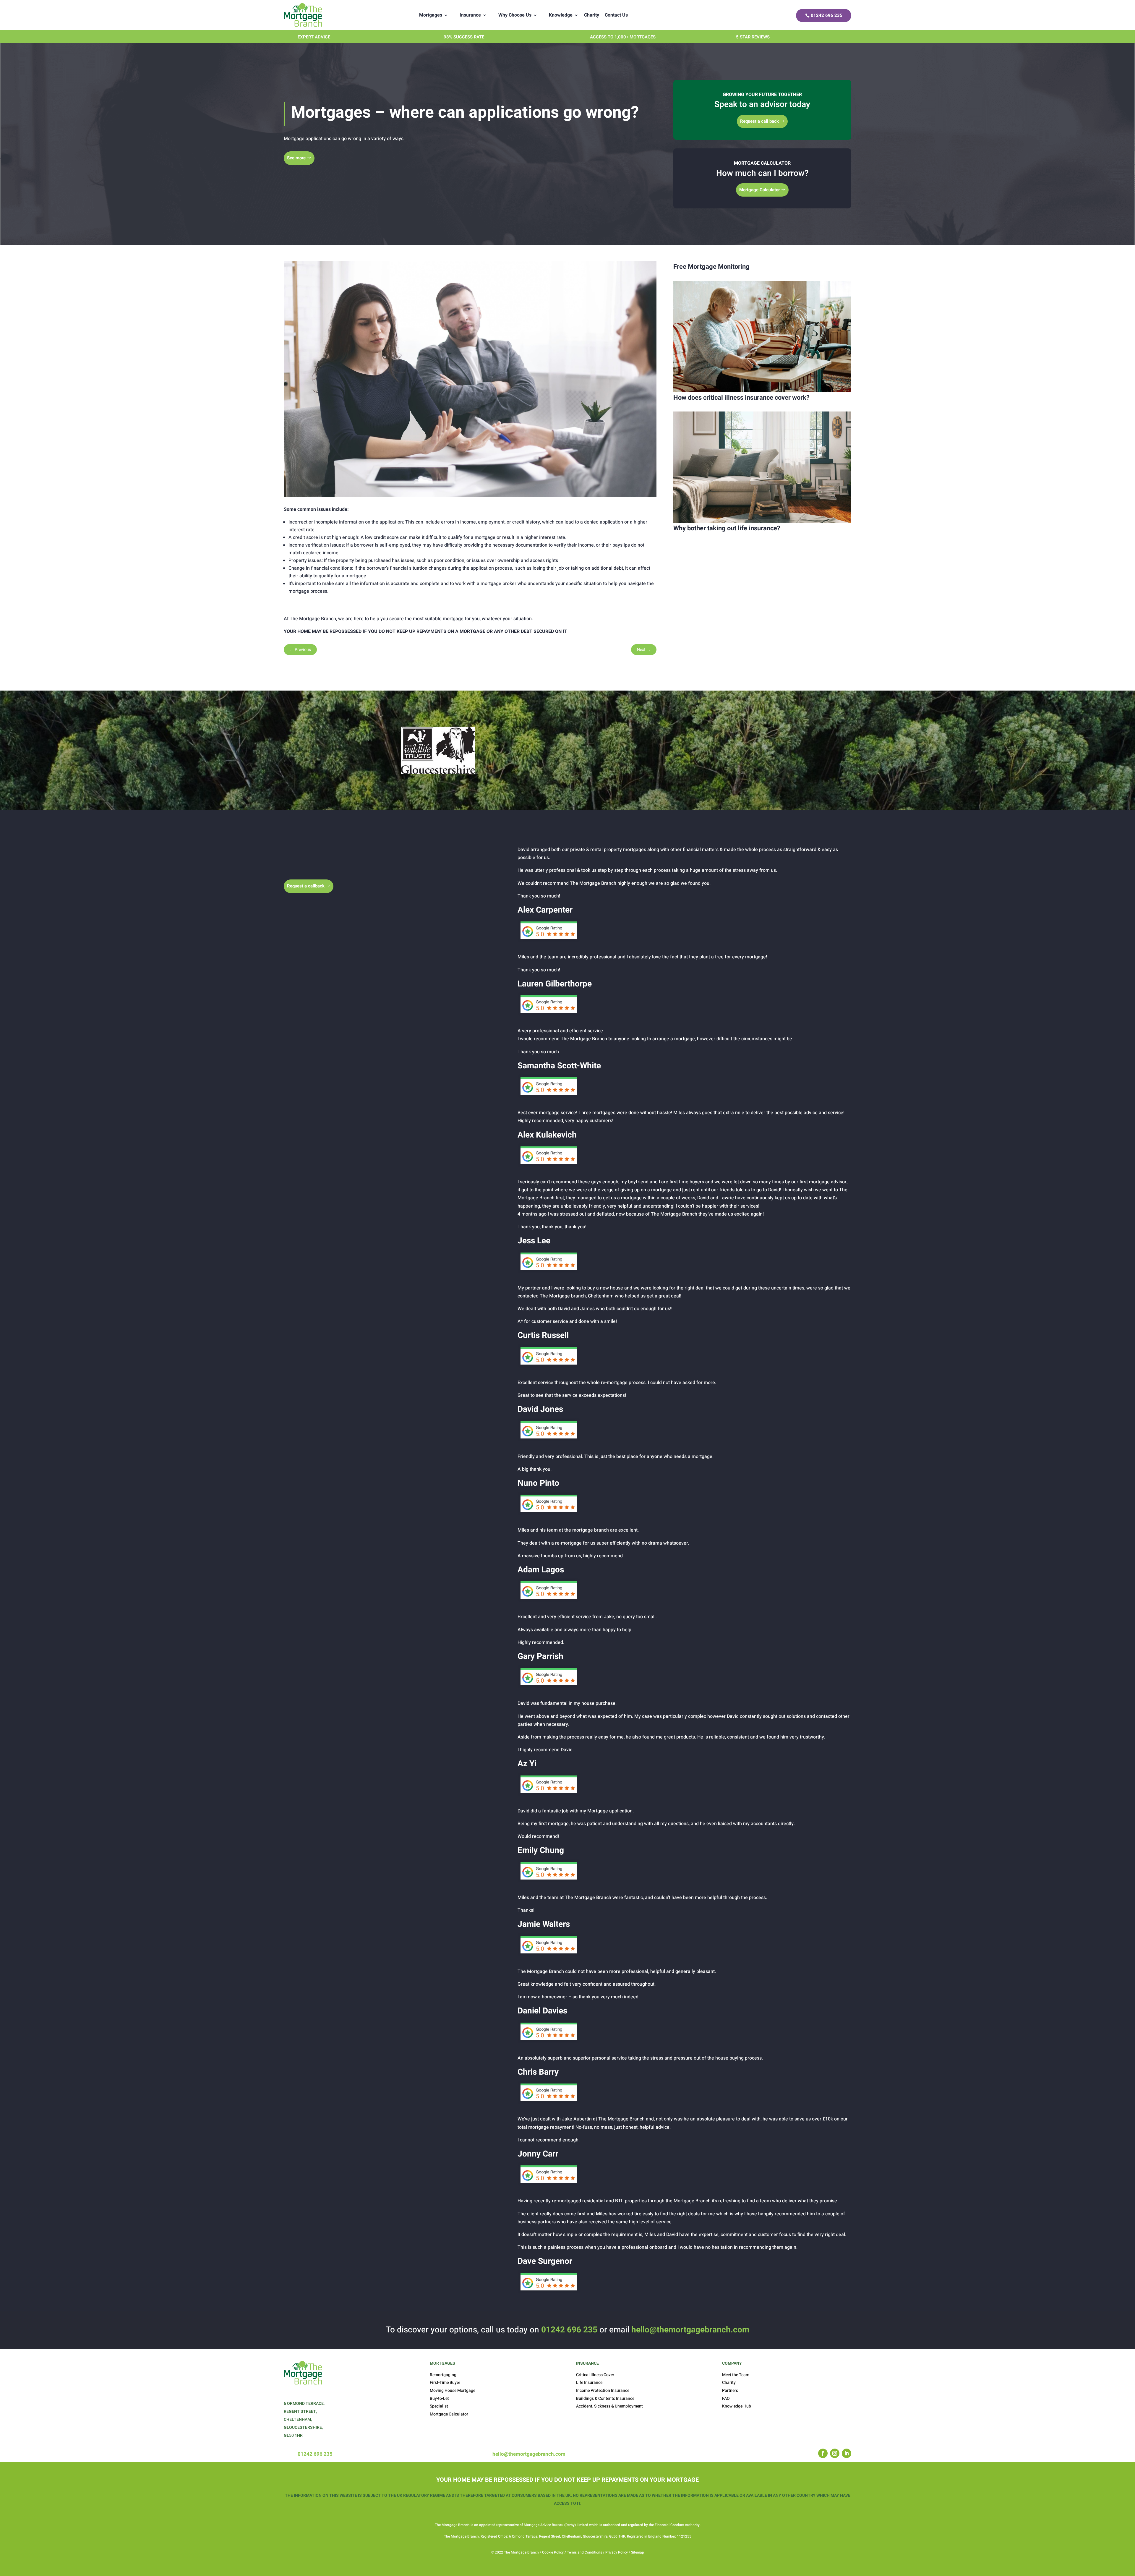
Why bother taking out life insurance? (727, 528)
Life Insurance (589, 2383)
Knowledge (561, 15)
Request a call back (759, 121)
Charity (592, 15)
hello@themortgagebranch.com (690, 2330)
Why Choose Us (515, 15)
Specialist (439, 2406)
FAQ (726, 2398)
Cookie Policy (552, 2552)
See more (296, 158)
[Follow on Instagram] (835, 2453)
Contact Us (616, 15)
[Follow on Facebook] (823, 2453)
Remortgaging (443, 2375)
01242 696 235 (827, 15)
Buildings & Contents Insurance (605, 2398)
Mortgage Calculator (759, 190)
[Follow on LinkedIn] (847, 2453)
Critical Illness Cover (595, 2375)
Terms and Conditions (584, 2552)
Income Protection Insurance (603, 2391)
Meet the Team (736, 2375)
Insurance (470, 15)
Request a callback (306, 886)
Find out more (534, 776)
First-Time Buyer (445, 2383)
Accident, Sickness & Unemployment (609, 2406)
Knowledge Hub (737, 2406)
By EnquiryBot (1093, 2560)
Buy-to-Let (439, 2398)
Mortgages (431, 15)
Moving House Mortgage (453, 2391)
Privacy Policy (617, 2552)
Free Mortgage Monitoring (711, 267)
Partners (730, 2391)
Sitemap (638, 2552)
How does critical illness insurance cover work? (741, 398)
